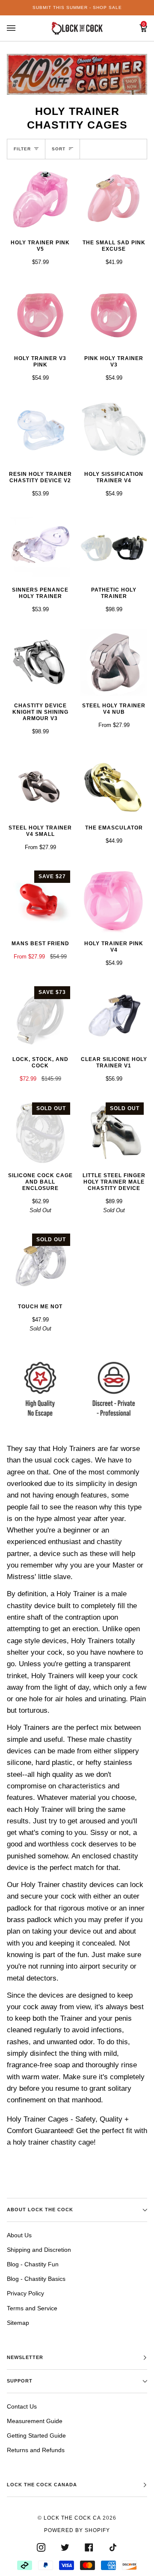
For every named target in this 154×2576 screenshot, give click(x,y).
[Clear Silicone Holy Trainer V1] (114, 1016)
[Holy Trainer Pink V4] (114, 900)
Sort (59, 149)
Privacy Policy (25, 2293)
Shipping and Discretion (39, 2250)
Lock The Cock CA (72, 2518)
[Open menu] (20, 28)
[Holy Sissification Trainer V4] (114, 431)
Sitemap (18, 2323)
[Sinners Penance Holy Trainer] (40, 547)
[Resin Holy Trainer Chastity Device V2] (40, 431)
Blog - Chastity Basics (36, 2279)
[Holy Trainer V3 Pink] (40, 315)
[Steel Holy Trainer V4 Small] (40, 785)
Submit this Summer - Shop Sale (77, 7)
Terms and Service (32, 2308)
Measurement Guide (35, 2421)
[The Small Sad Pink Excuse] (114, 199)
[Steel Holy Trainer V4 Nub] (114, 662)
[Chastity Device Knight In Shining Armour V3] (40, 662)
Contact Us (22, 2406)
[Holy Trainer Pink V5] (40, 199)
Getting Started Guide (36, 2435)
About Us (19, 2235)
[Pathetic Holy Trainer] (114, 547)
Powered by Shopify (77, 2530)
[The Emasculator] (114, 785)
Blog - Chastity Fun (33, 2264)
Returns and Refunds (36, 2450)
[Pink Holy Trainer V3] (114, 315)
